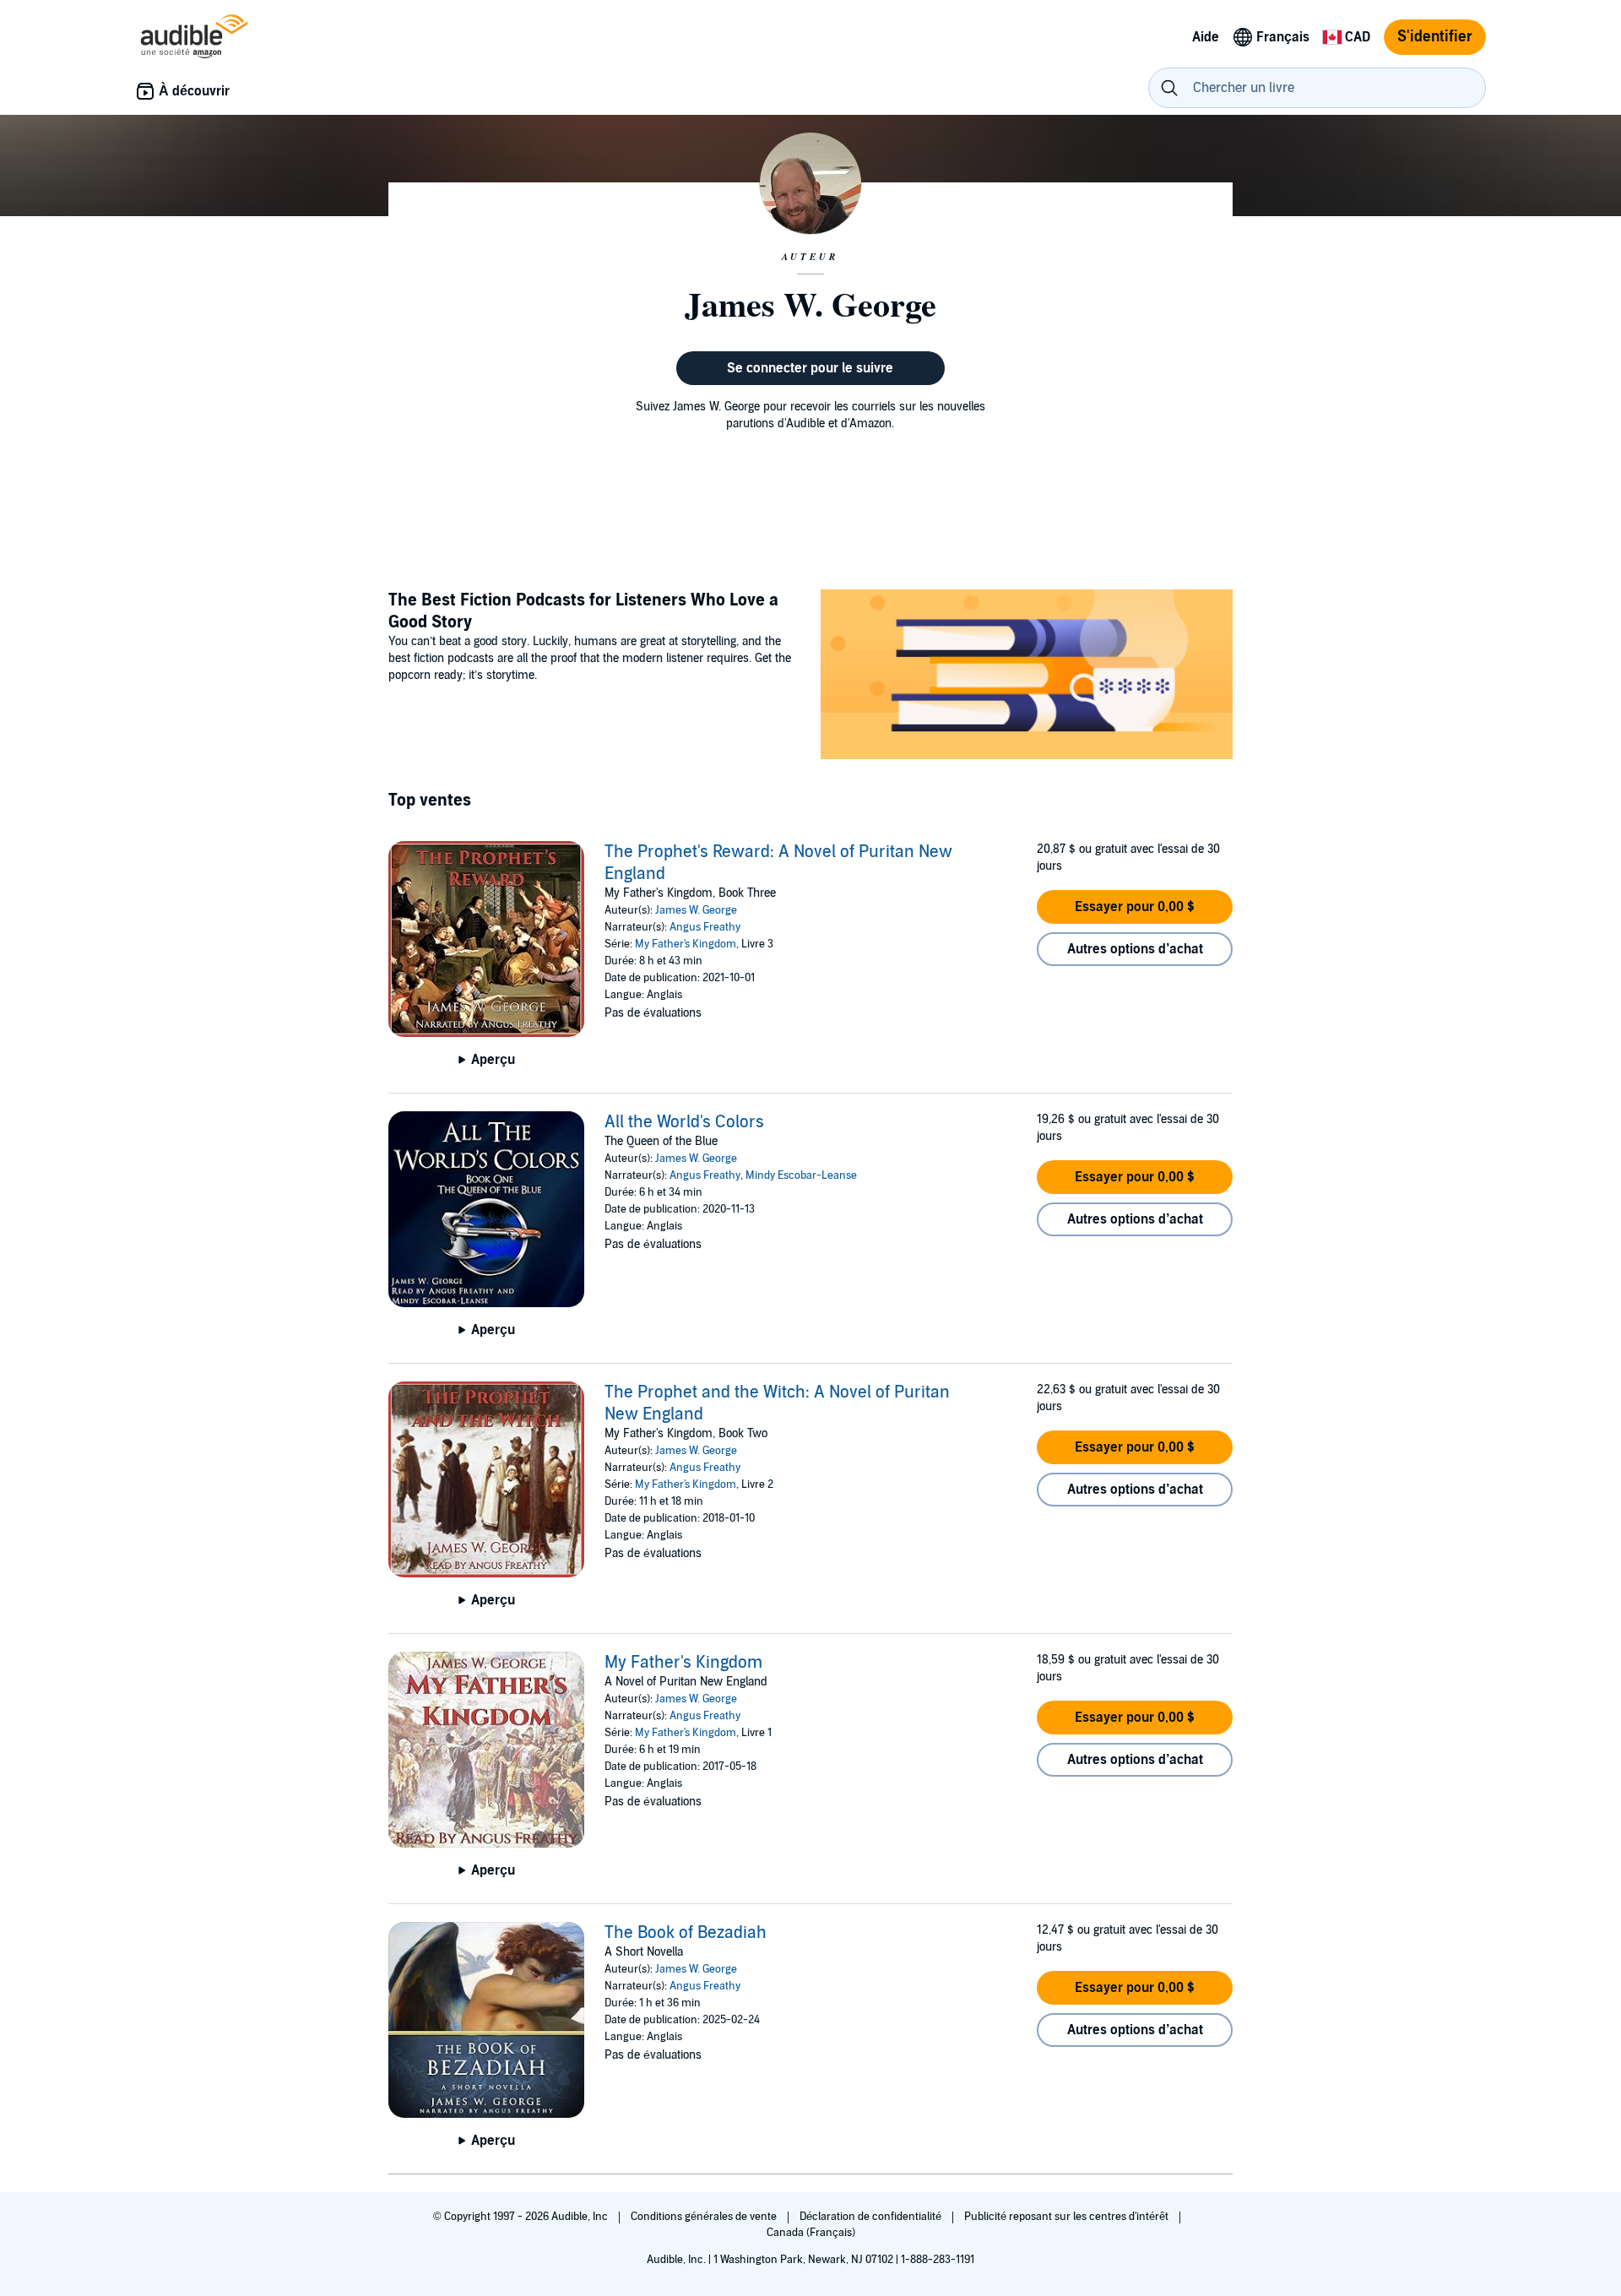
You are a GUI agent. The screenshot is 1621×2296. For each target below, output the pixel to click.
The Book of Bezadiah (686, 1933)
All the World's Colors (684, 1122)
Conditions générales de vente (705, 2217)
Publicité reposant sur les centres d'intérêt (1068, 2217)
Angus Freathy (705, 927)
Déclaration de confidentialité (872, 2217)
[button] (1135, 907)
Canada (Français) (811, 2233)
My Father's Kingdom (686, 944)
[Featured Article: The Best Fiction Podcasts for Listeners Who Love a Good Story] (1027, 677)
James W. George (696, 910)
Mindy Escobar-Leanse (801, 1175)
